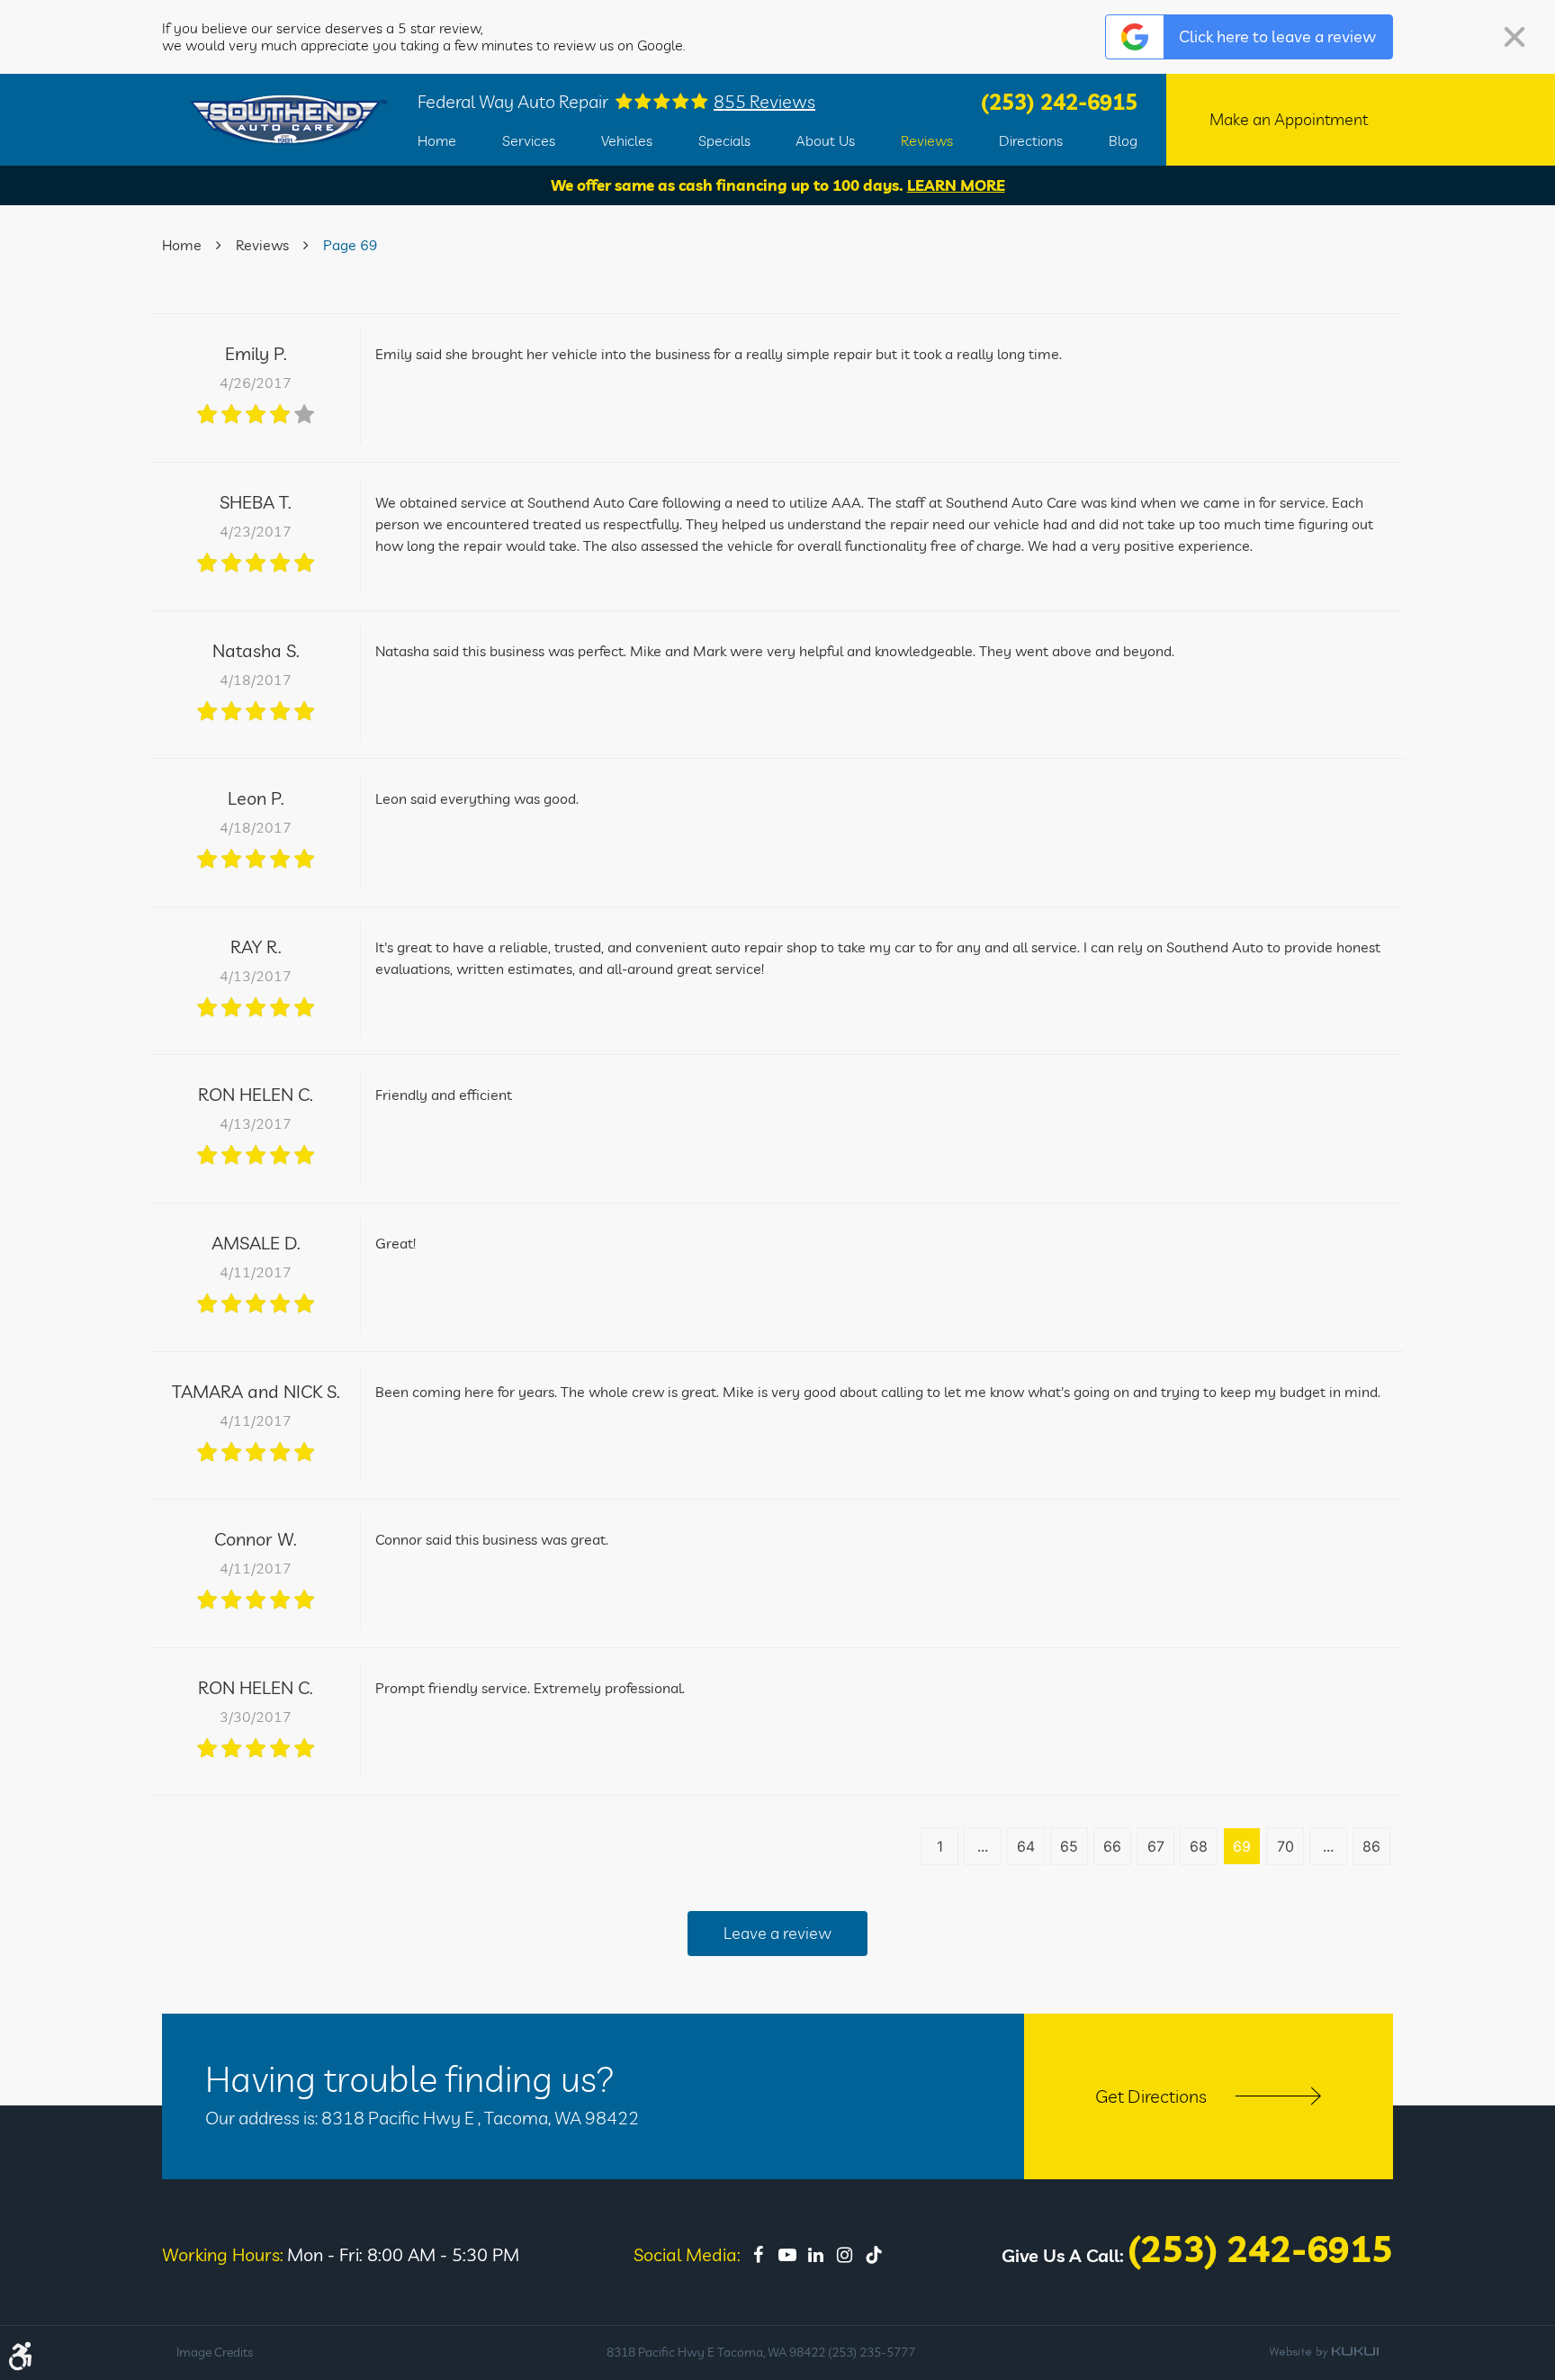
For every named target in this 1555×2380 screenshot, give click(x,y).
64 (1026, 1846)
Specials (724, 140)
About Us (825, 140)
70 (1285, 1846)
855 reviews (764, 102)
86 (1371, 1846)
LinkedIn (816, 2255)
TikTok (874, 2255)
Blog (1123, 140)
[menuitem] (437, 140)
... (983, 1846)
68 (1199, 1846)
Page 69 (351, 245)
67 (1156, 1846)
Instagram (845, 2255)
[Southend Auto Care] (289, 120)
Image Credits (215, 2352)
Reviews (927, 140)
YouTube (787, 2255)
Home (437, 140)
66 (1112, 1846)
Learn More (956, 185)
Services (529, 140)
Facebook (759, 2255)
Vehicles (627, 140)
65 (1069, 1846)
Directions (1031, 140)
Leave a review (777, 1933)
